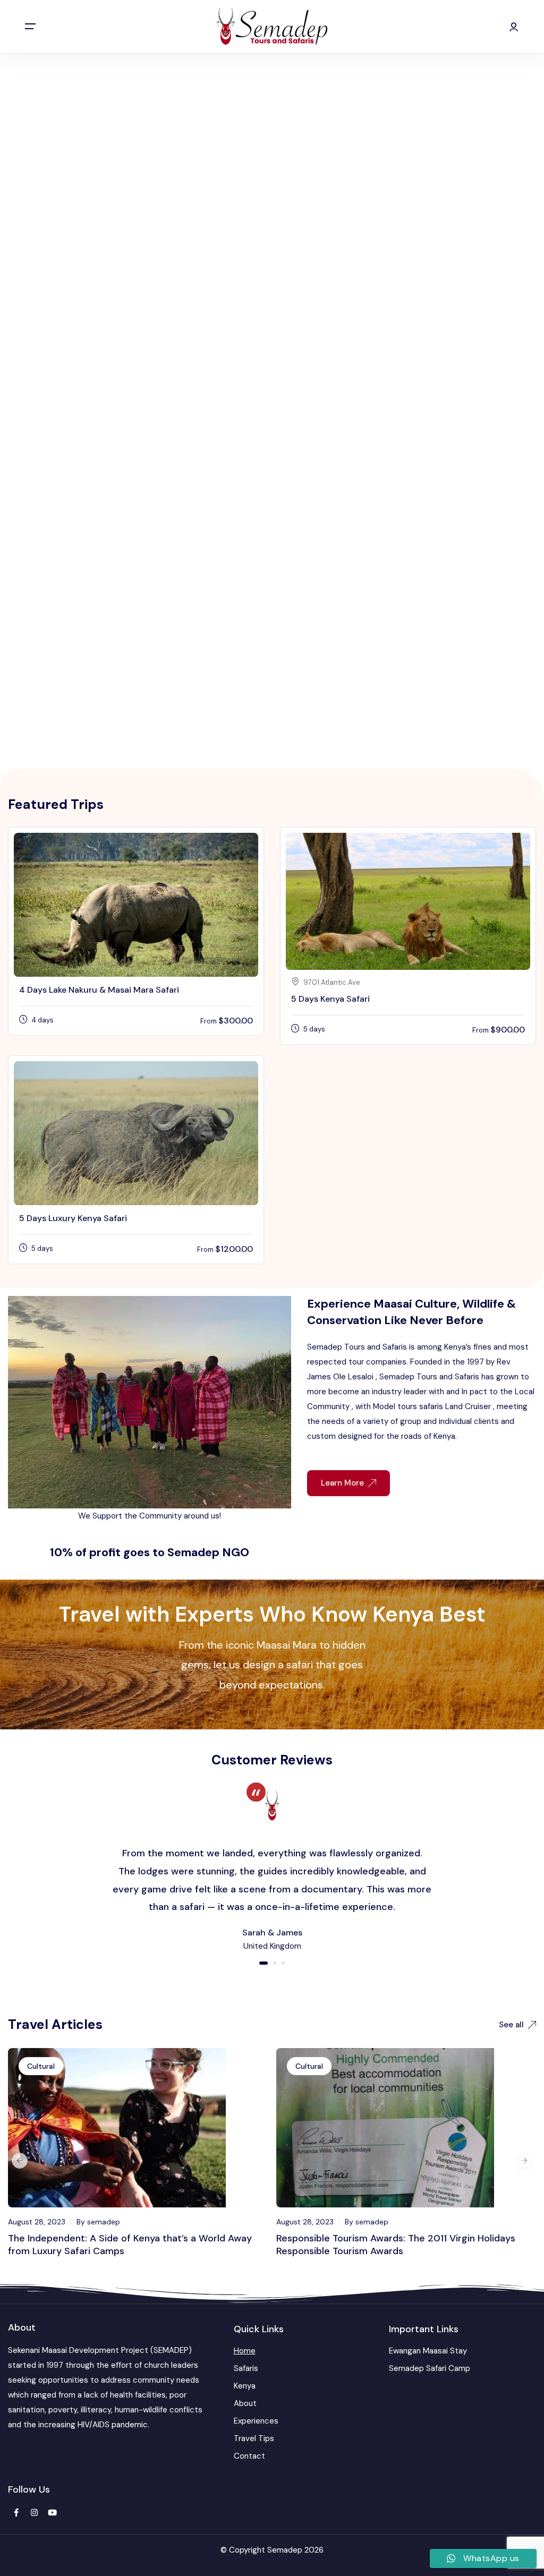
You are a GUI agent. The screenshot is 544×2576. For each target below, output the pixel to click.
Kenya (245, 2386)
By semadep (98, 2222)
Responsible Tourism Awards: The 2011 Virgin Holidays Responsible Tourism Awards (396, 2245)
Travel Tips (254, 2438)
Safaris (246, 2368)
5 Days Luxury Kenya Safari (73, 1218)
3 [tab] (283, 1963)
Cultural (41, 2066)
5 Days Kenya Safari (330, 999)
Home (245, 2351)
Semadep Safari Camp (430, 2368)
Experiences (256, 2421)
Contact (249, 2456)
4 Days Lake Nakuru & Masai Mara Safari (99, 990)
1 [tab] (263, 1963)
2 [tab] (275, 1963)
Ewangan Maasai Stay (428, 2351)
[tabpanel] (272, 1868)
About (245, 2403)
